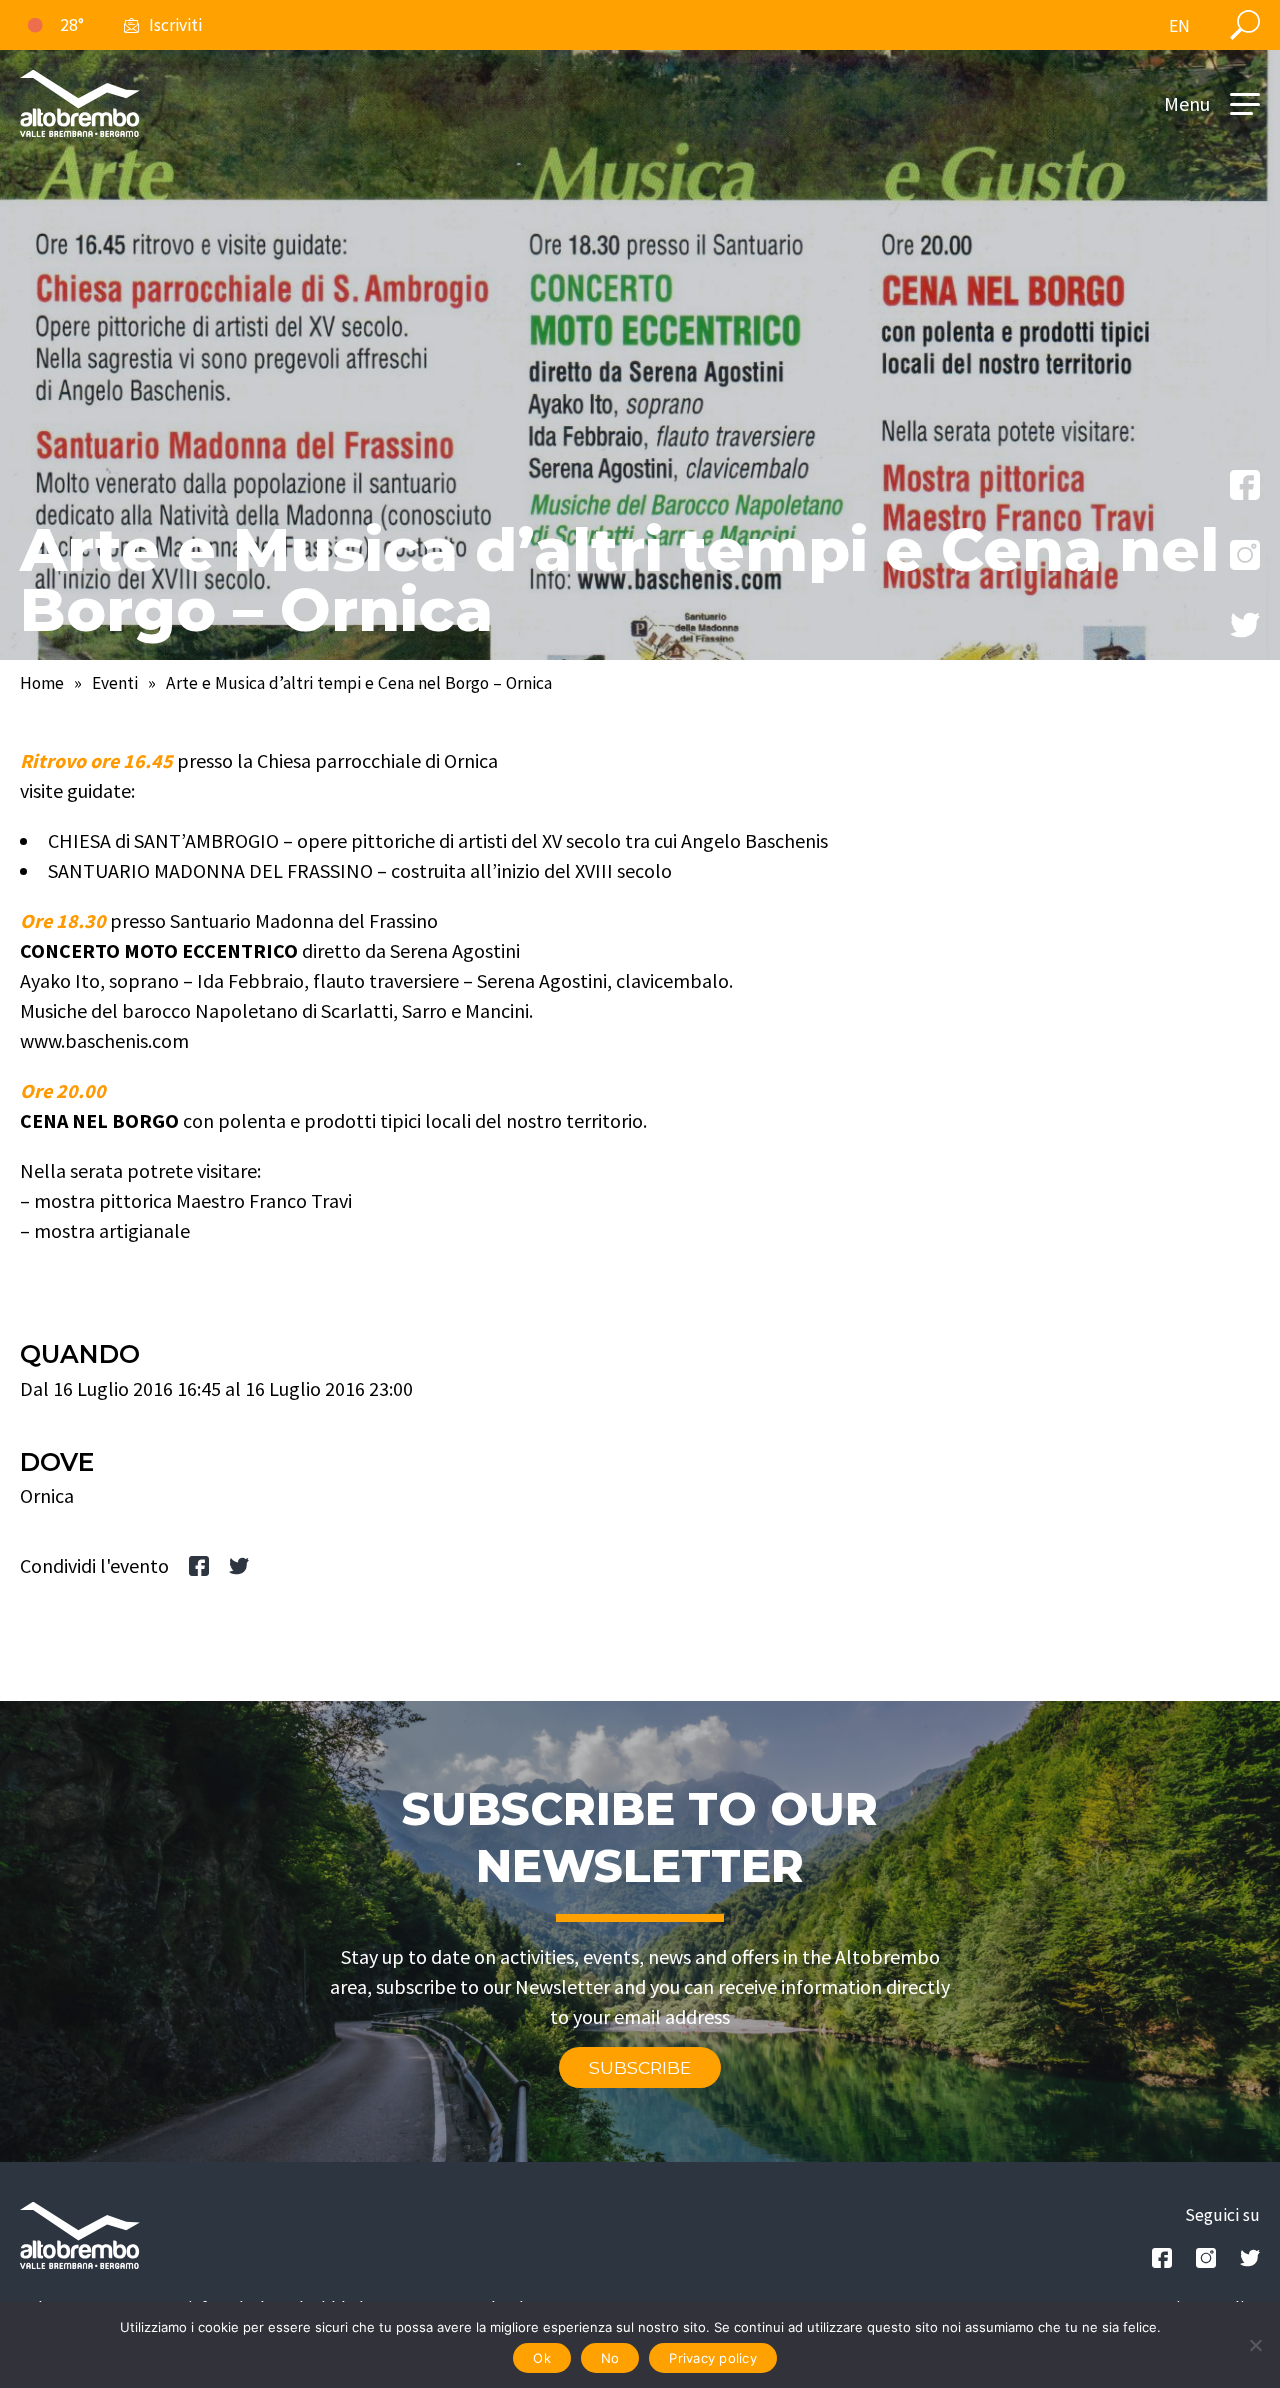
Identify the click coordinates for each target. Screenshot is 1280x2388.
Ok (542, 2358)
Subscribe (640, 2067)
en (1179, 26)
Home (42, 683)
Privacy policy (713, 2358)
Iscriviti (175, 25)
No (610, 2358)
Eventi (115, 683)
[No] (1255, 2345)
